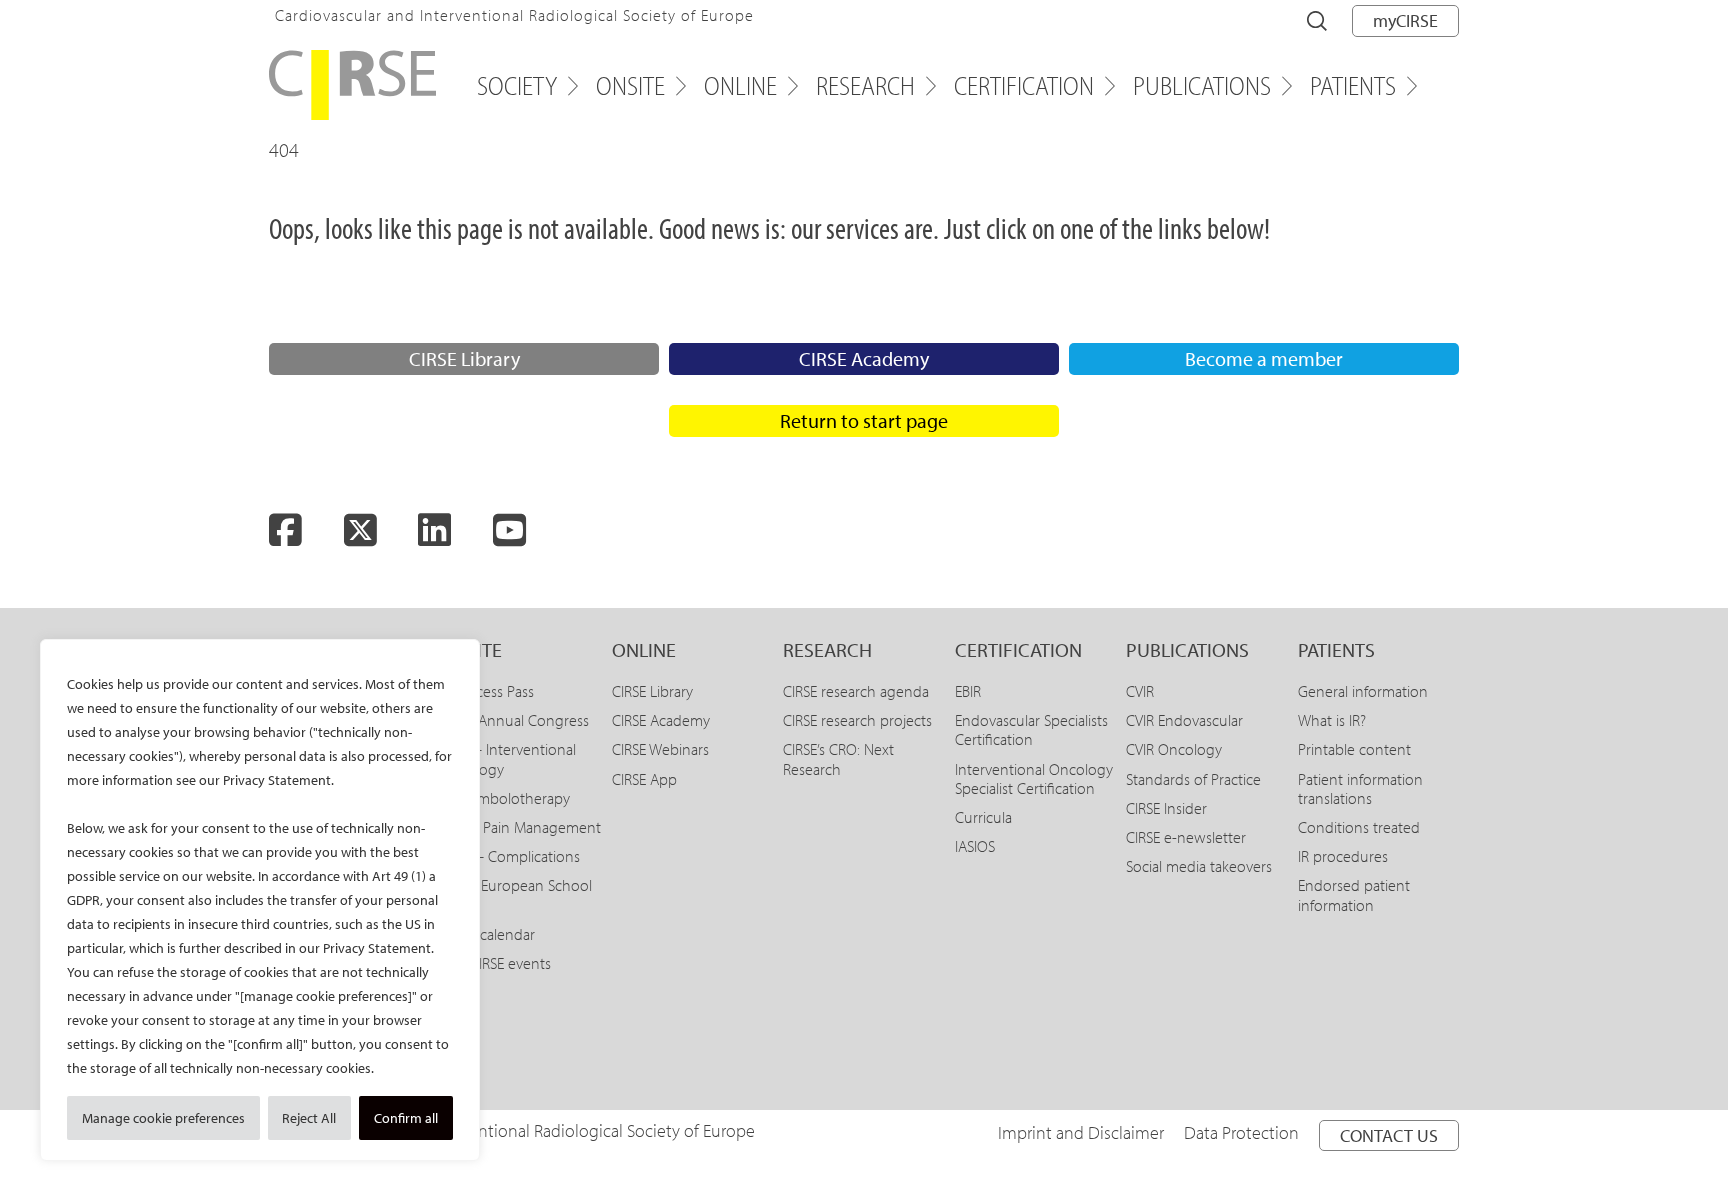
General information (1363, 691)
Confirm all (406, 1118)
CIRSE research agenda (856, 691)
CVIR (1140, 691)
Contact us (1389, 1135)
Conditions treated (1359, 827)
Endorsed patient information (1354, 894)
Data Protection (1241, 1132)
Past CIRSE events (495, 963)
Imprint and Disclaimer (1081, 1132)
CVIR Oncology (1174, 749)
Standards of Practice (1193, 779)
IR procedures (1343, 856)
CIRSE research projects (857, 720)
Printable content (1354, 749)
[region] (260, 900)
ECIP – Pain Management (520, 827)
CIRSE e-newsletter (1186, 837)
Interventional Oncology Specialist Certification (1034, 778)
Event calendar (487, 934)
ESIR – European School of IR (516, 894)
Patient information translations (1360, 788)
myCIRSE (1405, 20)
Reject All (309, 1118)
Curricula (983, 817)
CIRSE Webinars (660, 749)
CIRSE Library (464, 358)
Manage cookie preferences (163, 1118)
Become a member (1264, 358)
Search (1317, 21)
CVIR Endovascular (1184, 720)
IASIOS (975, 846)
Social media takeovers (1199, 866)
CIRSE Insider (1166, 808)
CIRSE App (644, 779)
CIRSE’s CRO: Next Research (838, 758)
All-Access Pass (487, 691)
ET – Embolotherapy (505, 798)
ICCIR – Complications (510, 856)
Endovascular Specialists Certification (1031, 729)
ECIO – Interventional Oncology (508, 758)
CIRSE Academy (864, 358)
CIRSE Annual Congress (514, 720)
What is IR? (1332, 720)
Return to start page (864, 420)
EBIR (968, 691)
